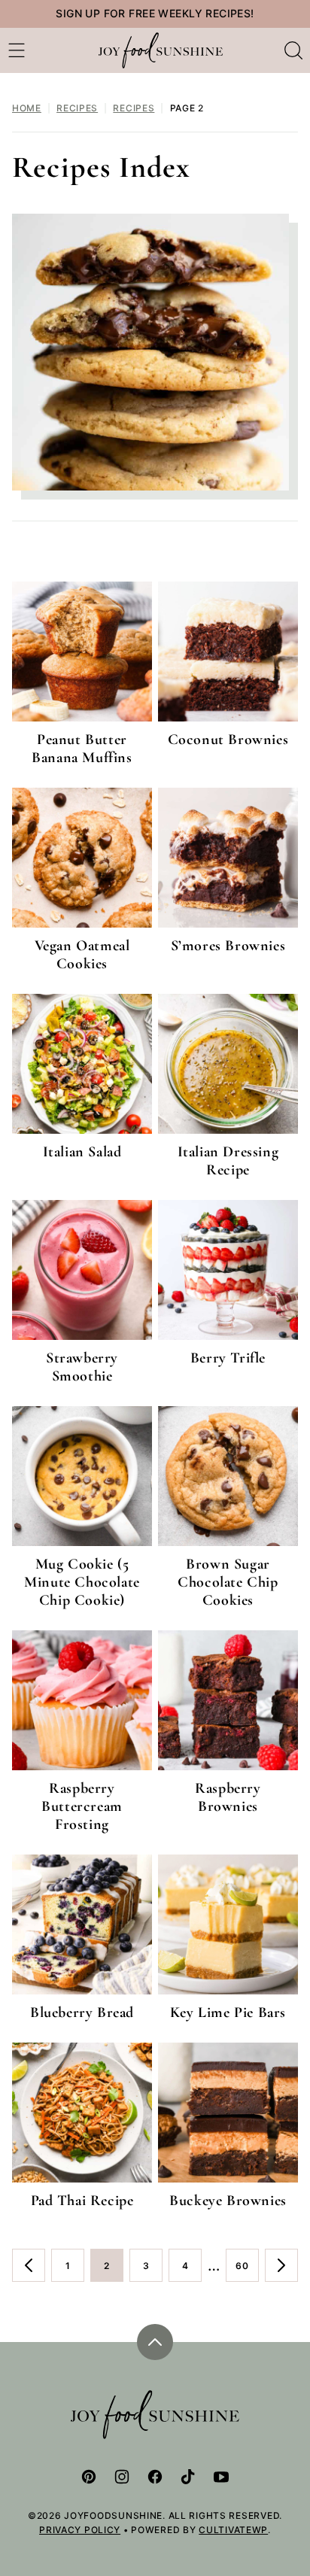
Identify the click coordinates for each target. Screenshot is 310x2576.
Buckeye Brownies (228, 2201)
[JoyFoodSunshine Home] (161, 50)
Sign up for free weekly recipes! (155, 13)
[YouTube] (221, 2477)
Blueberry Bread (82, 2012)
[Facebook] (155, 2477)
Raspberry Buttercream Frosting (82, 1806)
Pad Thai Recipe (82, 2201)
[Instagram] (122, 2477)
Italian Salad (82, 1152)
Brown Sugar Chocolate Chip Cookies (228, 1582)
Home (27, 108)
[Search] (293, 50)
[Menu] (17, 50)
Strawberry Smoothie (82, 1367)
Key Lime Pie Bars (228, 2012)
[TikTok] (188, 2477)
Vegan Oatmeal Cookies (82, 955)
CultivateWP (233, 2530)
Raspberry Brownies (228, 1797)
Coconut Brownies (228, 740)
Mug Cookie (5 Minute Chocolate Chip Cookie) (82, 1582)
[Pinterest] (89, 2477)
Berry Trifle (228, 1358)
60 (247, 2271)
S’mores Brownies (228, 946)
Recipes (77, 108)
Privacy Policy (80, 2530)
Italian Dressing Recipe (228, 1161)
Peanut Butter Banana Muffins (82, 749)
